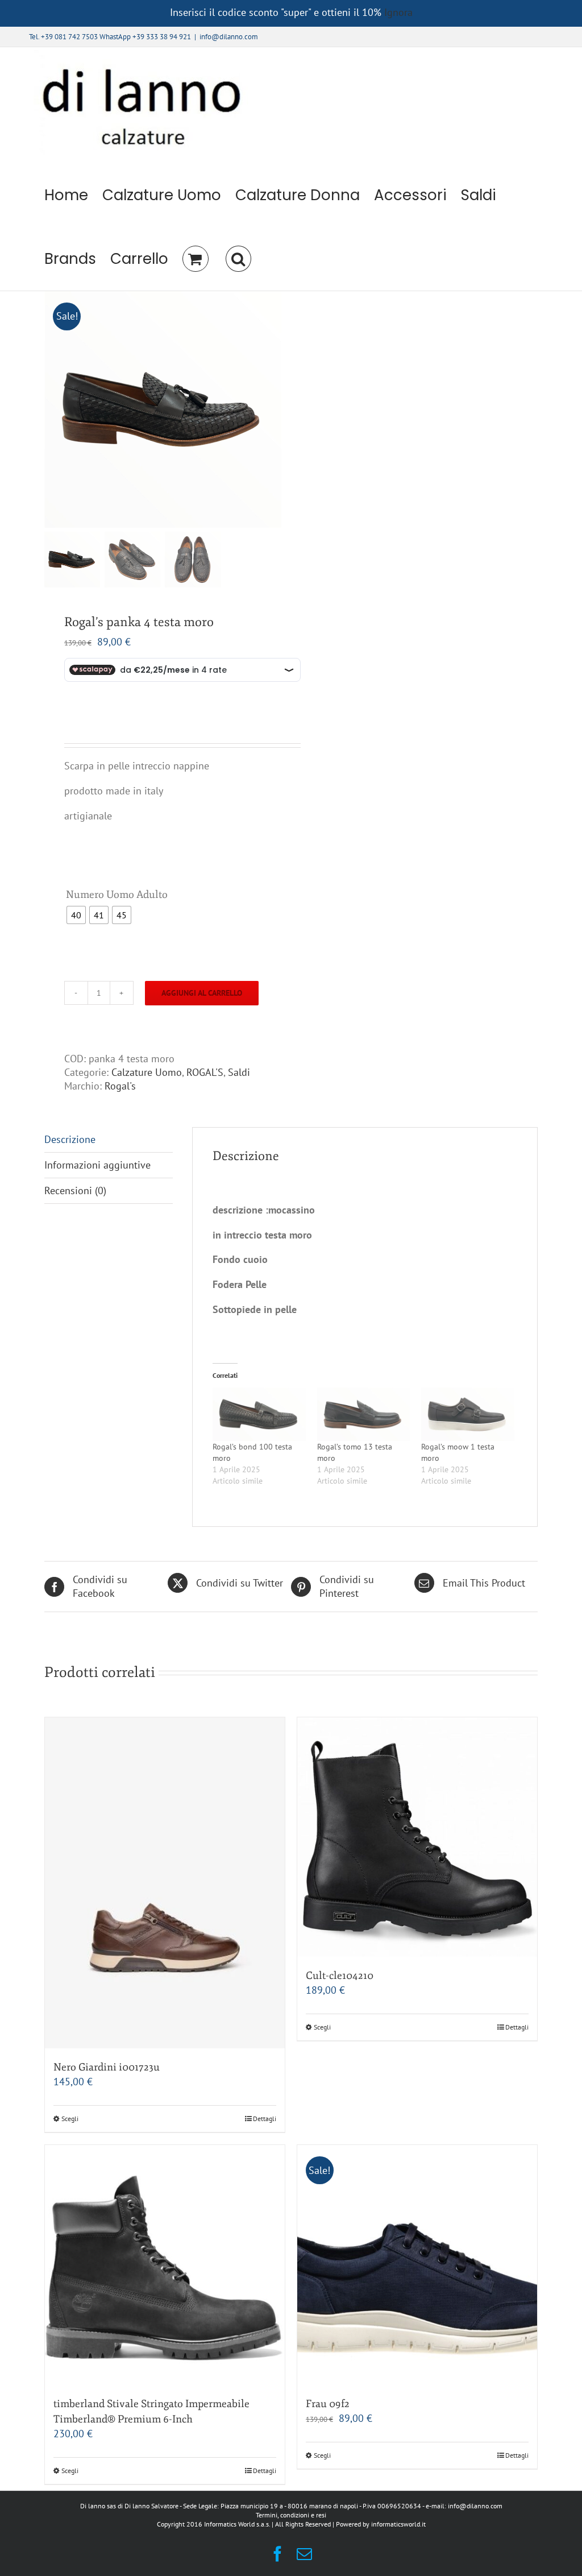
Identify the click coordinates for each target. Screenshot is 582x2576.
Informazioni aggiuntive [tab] (97, 1165)
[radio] (76, 915)
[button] (238, 259)
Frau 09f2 (328, 2404)
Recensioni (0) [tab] (75, 1190)
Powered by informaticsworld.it (381, 2524)
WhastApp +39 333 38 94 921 (145, 37)
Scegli (70, 2119)
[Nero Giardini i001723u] (165, 1883)
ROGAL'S (205, 1072)
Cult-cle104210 (340, 1976)
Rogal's (120, 1086)
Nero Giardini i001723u (107, 2067)
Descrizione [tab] (70, 1139)
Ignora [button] (398, 12)
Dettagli (265, 2119)
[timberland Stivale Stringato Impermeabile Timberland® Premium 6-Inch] (165, 2265)
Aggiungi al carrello (202, 993)
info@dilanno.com (229, 37)
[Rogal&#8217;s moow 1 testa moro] (467, 1414)
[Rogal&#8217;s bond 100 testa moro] (259, 1414)
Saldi (239, 1072)
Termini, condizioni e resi (291, 2515)
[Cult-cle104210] (417, 1837)
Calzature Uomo (147, 1072)
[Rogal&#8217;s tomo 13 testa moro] (363, 1414)
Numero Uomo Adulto (117, 894)
